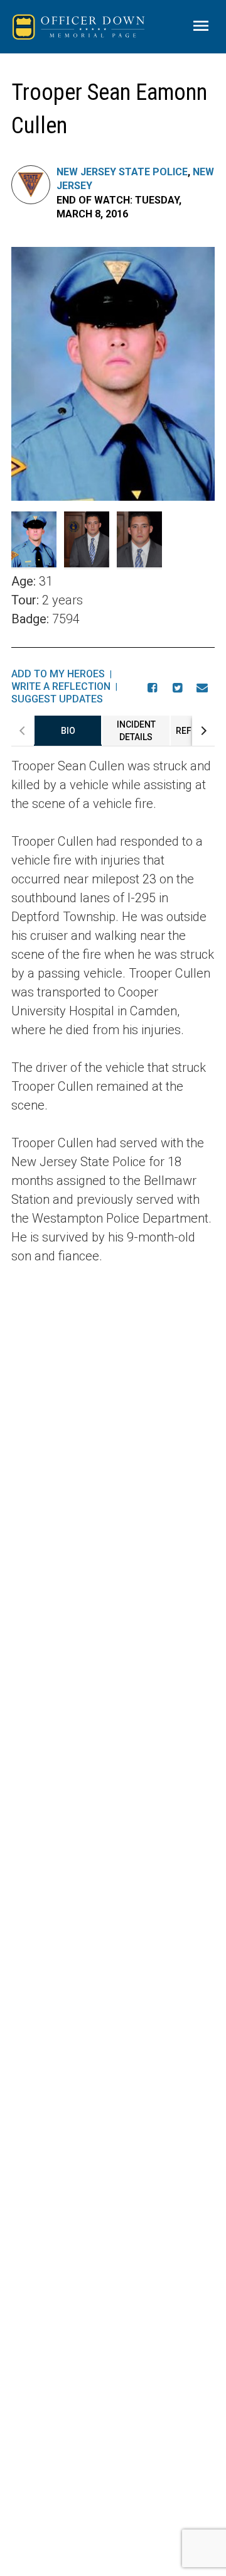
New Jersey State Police (122, 172)
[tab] (68, 731)
